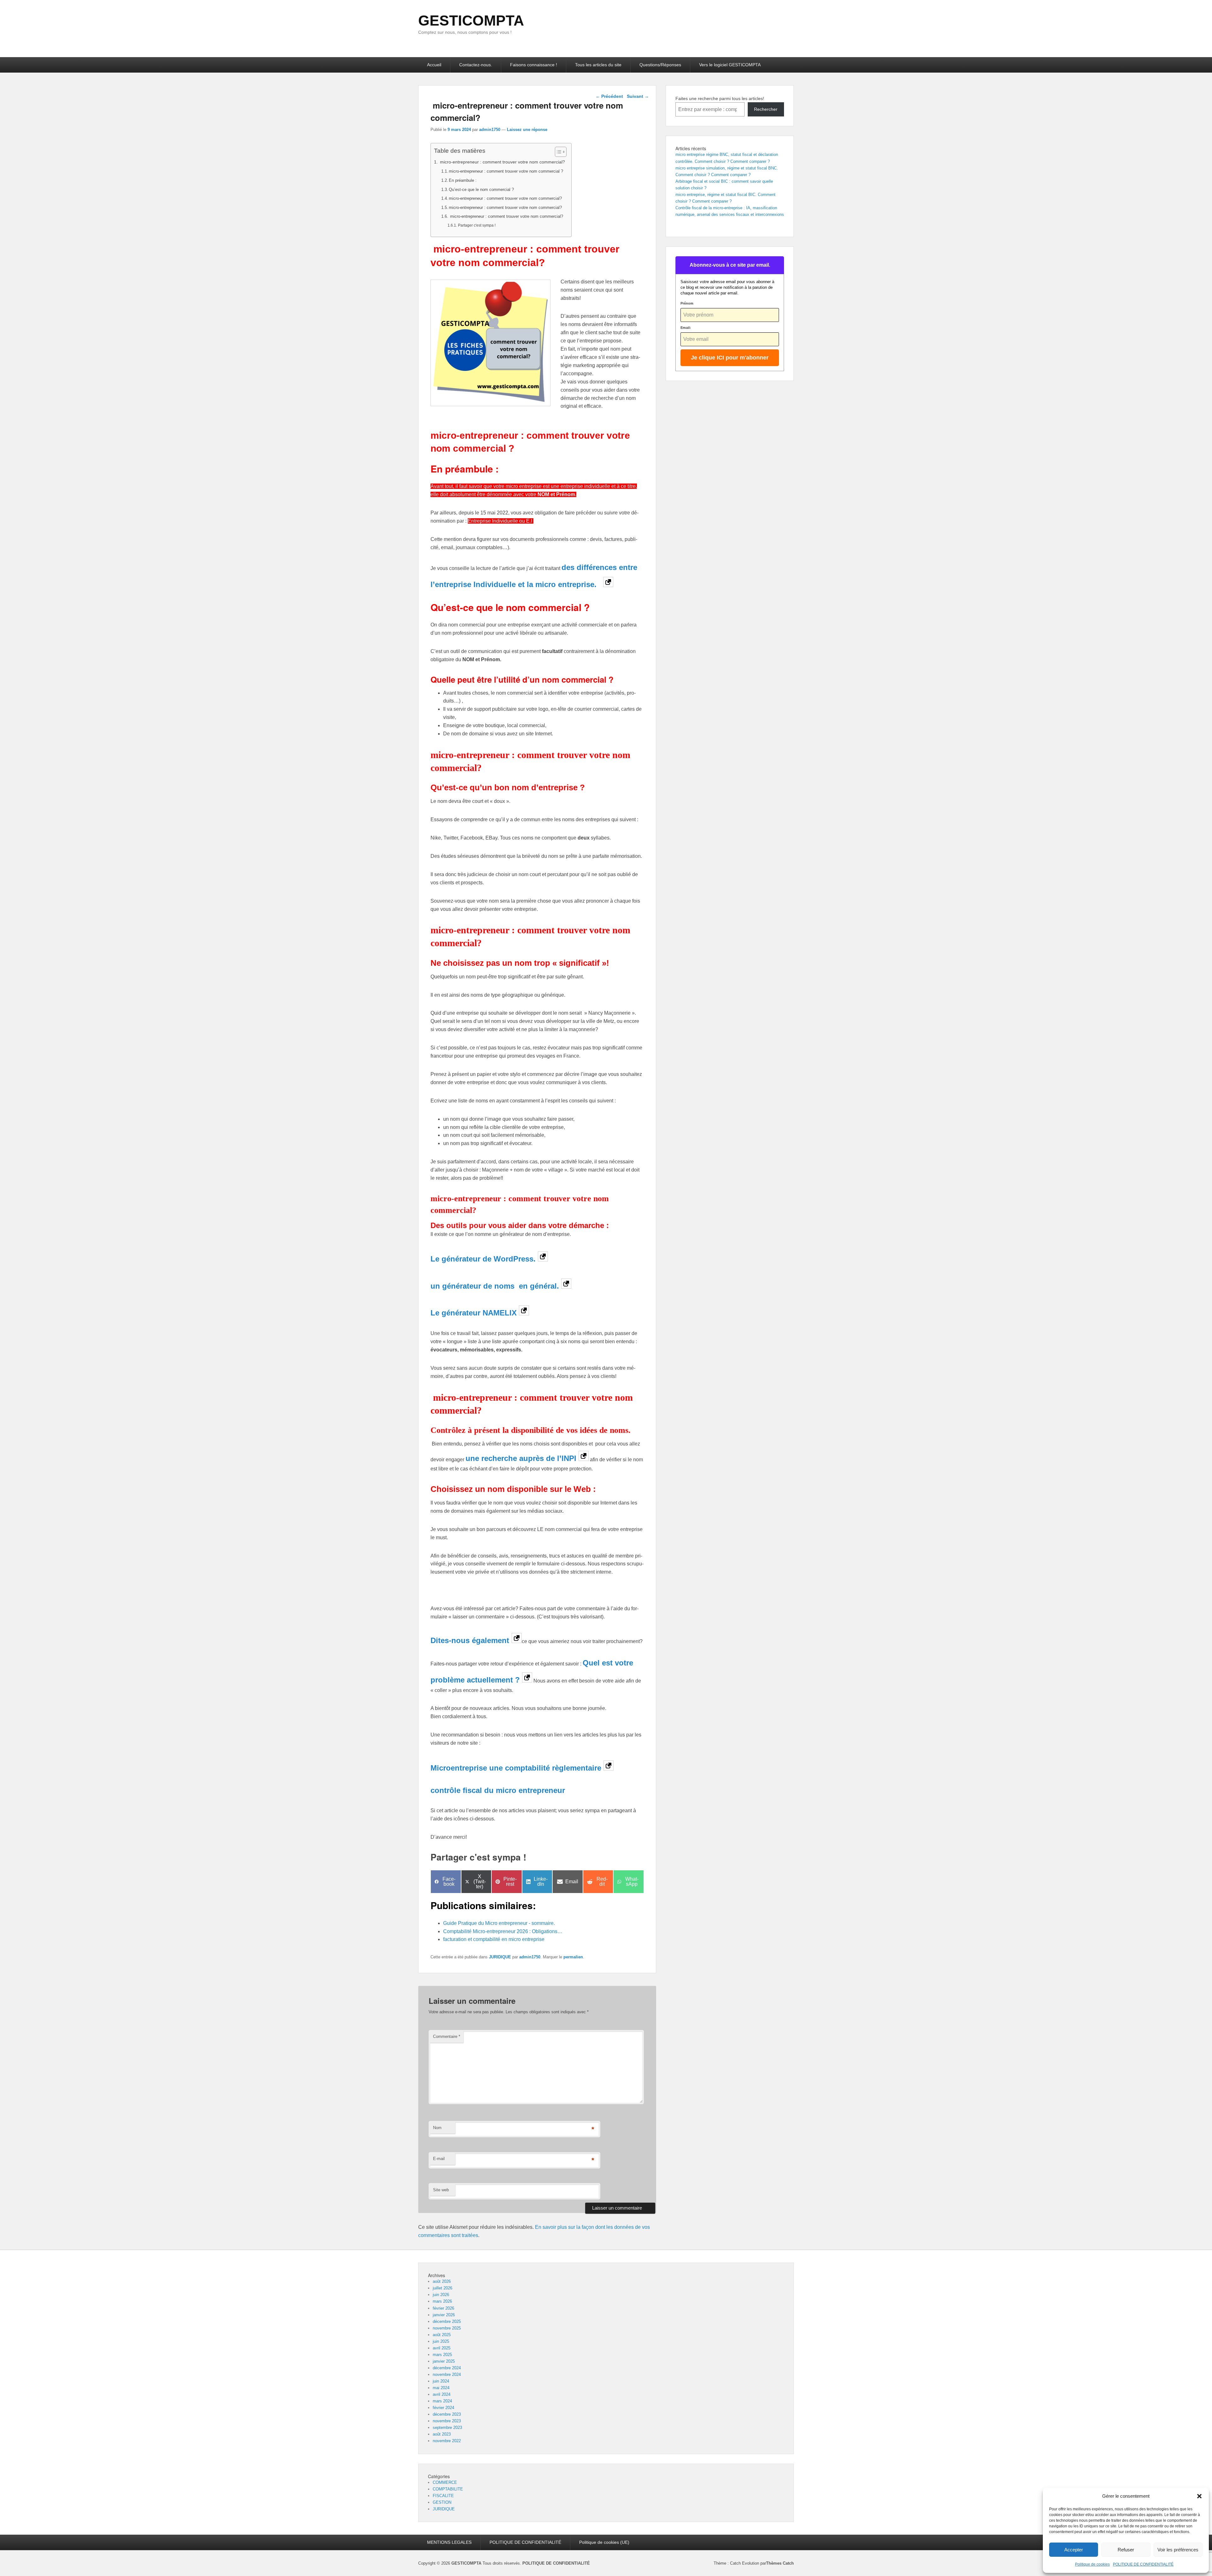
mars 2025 (442, 2355)
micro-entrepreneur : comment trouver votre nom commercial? (502, 162)
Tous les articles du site (598, 65)
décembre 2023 (447, 2414)
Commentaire (447, 2036)
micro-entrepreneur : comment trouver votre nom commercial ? (506, 171)
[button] (1199, 2496)
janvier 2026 (444, 2315)
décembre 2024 (447, 2368)
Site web (441, 2190)
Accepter (1074, 2550)
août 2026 (442, 2281)
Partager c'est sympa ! (477, 225)
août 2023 (442, 2434)
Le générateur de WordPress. (484, 1259)
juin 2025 (441, 2341)
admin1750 (490, 130)
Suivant (638, 96)
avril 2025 (442, 2348)
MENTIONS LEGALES (449, 2542)
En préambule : (463, 180)
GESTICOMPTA (471, 21)
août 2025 (442, 2335)
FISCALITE (443, 2496)
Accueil (434, 65)
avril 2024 (442, 2394)
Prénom (687, 303)
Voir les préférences (1178, 2550)
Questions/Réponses (660, 65)
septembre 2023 (447, 2428)
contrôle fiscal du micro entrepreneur (498, 1790)
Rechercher (766, 109)
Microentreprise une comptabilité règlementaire (516, 1768)
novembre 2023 (447, 2421)
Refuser (1126, 2550)
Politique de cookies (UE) (604, 2542)
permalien (573, 1957)
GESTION (442, 2502)
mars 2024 (442, 2401)
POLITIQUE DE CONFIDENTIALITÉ (1143, 2564)
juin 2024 (441, 2381)
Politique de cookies (1092, 2564)
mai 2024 (441, 2388)
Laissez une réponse (527, 130)
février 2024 (443, 2408)
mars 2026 (442, 2301)
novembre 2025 (447, 2328)
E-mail (439, 2159)
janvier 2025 (444, 2361)
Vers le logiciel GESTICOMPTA (730, 65)
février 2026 (443, 2308)
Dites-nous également (470, 1640)
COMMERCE (445, 2482)
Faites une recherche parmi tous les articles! (720, 98)
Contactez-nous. (476, 65)
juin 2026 (441, 2295)
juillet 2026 (443, 2288)
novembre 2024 (447, 2374)
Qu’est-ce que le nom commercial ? (481, 190)
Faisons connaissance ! (534, 65)
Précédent (609, 96)
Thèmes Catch (780, 2563)
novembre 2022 (447, 2441)
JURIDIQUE (500, 1957)
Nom (437, 2128)
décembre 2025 (447, 2321)
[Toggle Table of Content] (558, 152)
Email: (686, 328)
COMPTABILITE (448, 2489)
